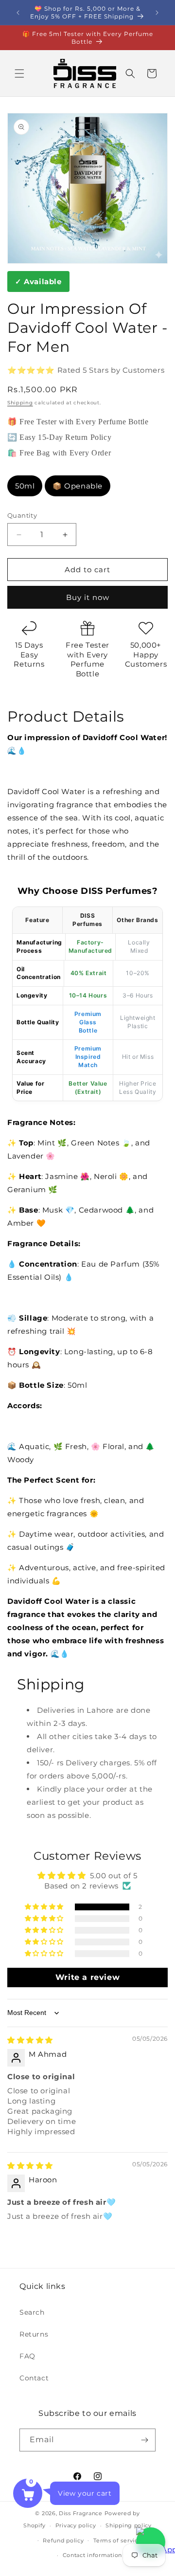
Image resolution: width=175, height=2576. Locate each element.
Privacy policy (76, 2525)
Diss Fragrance (81, 2513)
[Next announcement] (157, 13)
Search (32, 2312)
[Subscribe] (144, 2440)
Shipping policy (129, 2525)
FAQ (27, 2356)
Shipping (20, 403)
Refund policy (63, 2540)
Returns (34, 2334)
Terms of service (117, 2540)
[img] (30, 2040)
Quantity (22, 515)
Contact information (92, 2555)
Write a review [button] (87, 1977)
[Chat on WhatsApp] (151, 2542)
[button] (19, 73)
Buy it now (88, 597)
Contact (34, 2378)
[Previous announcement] (18, 13)
